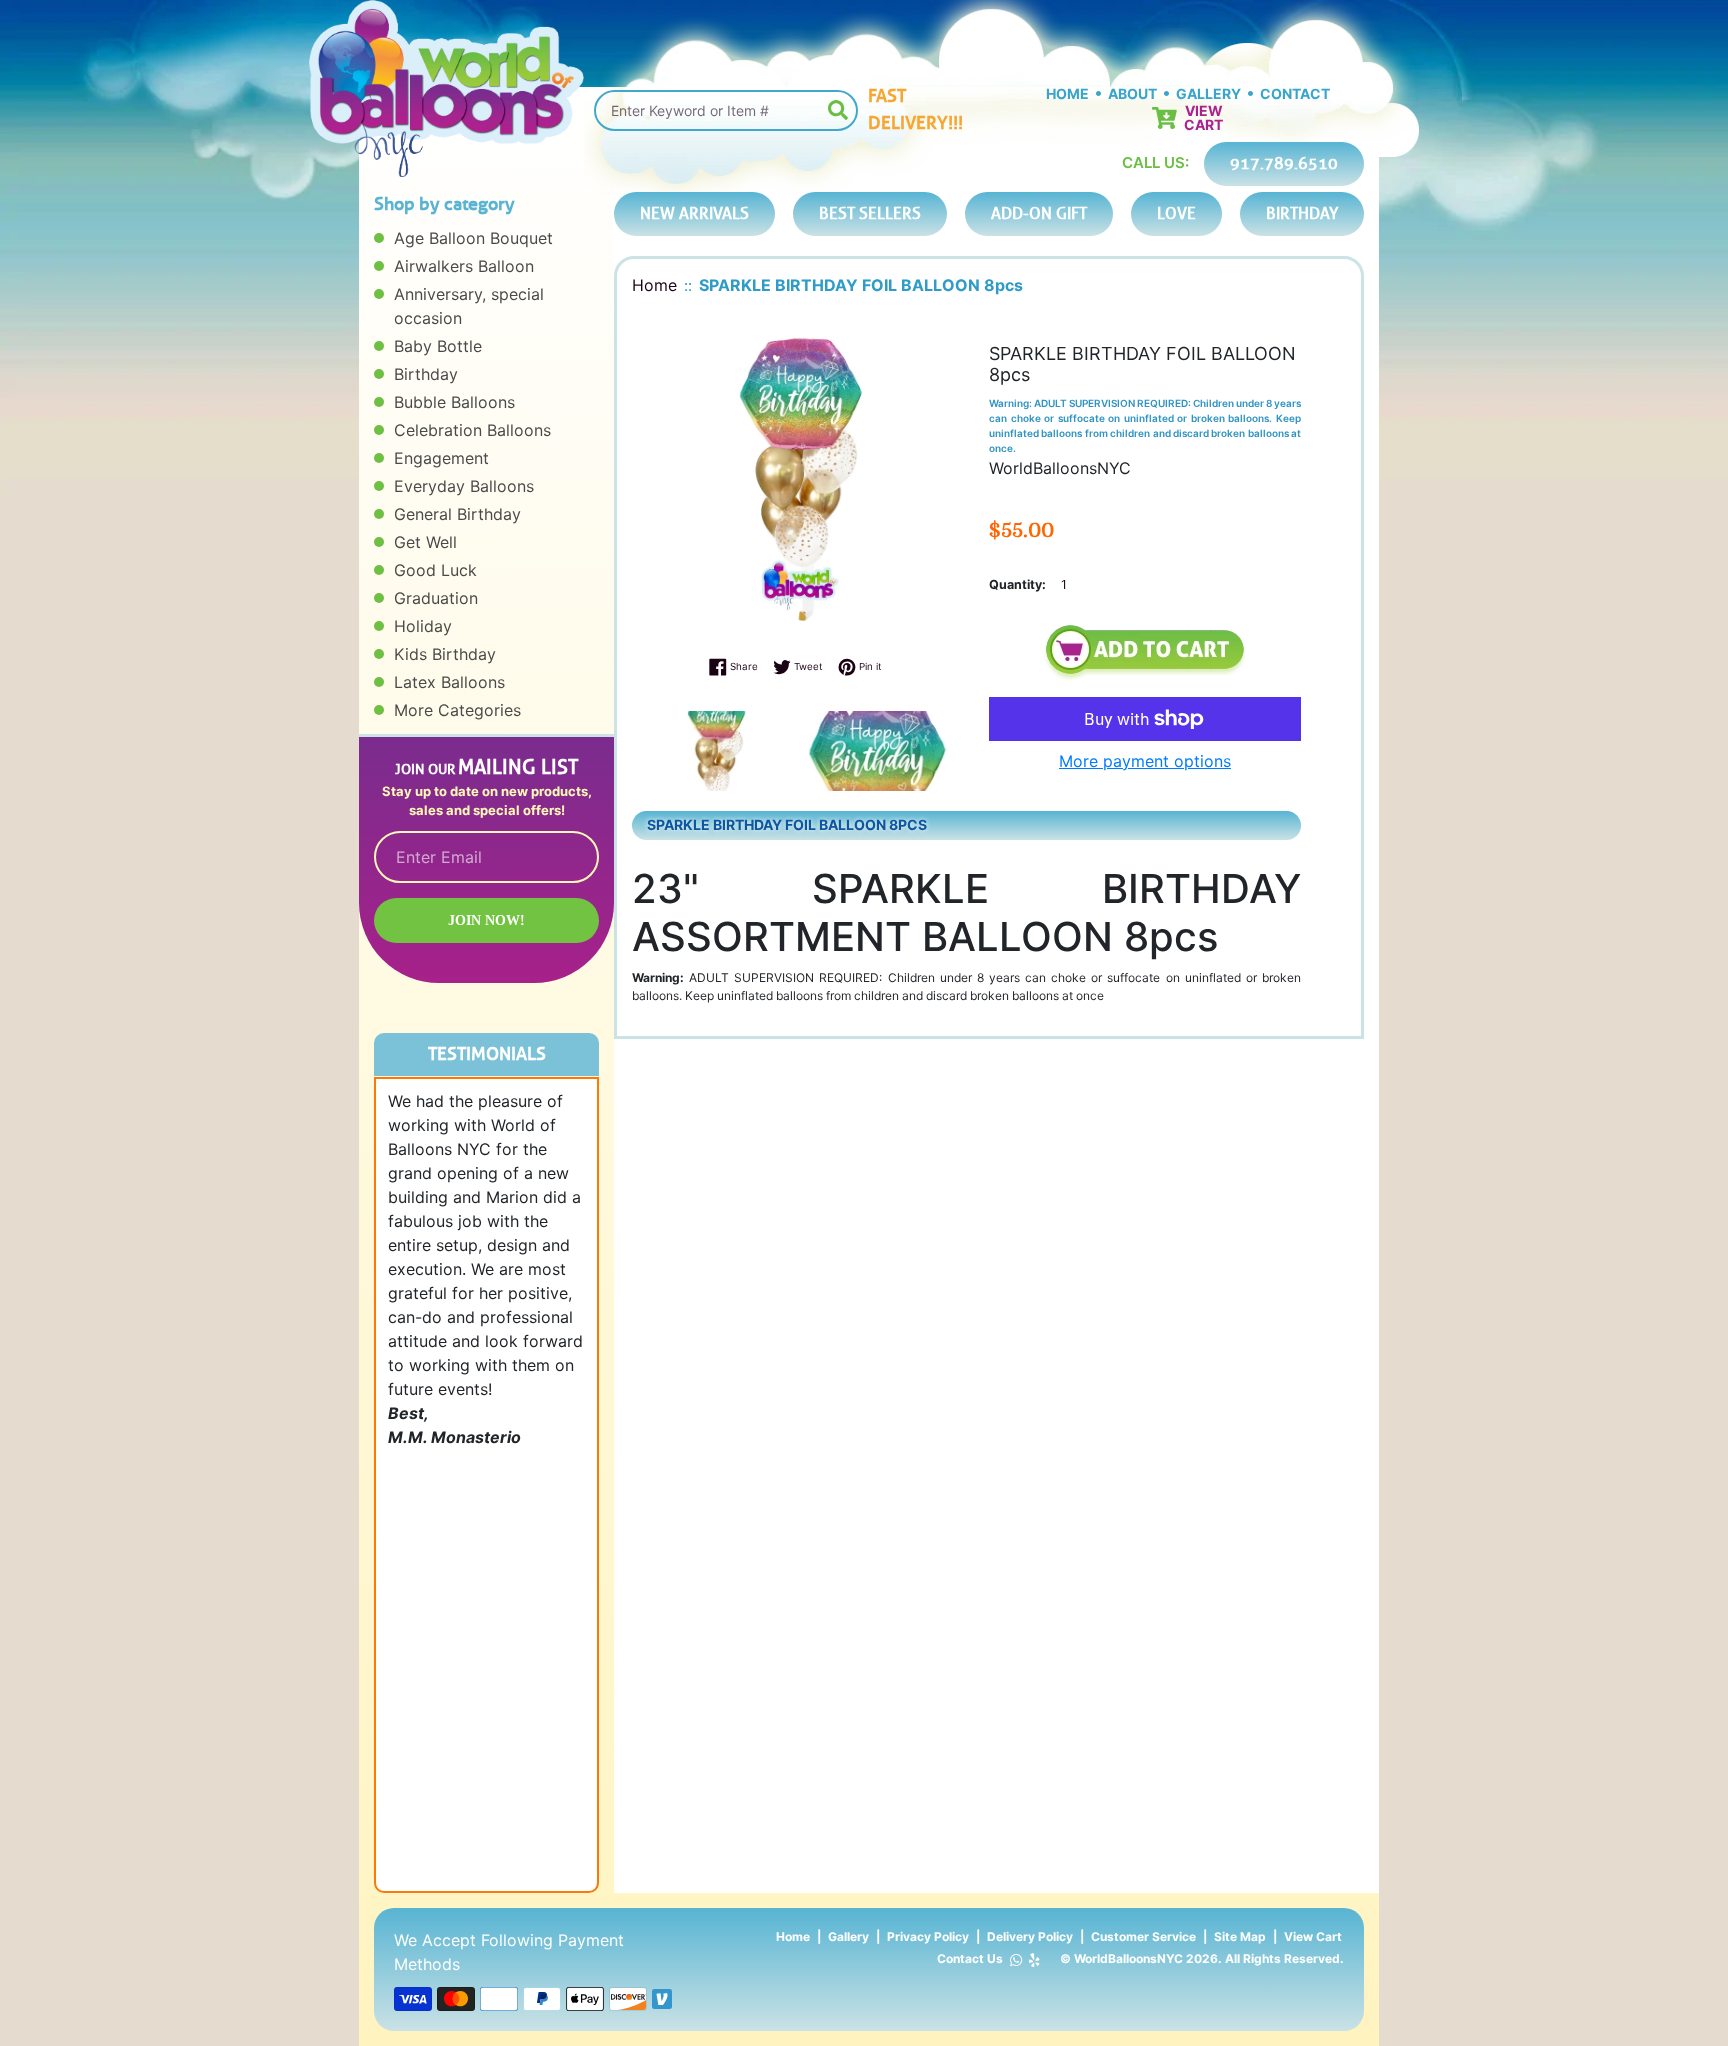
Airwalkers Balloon (464, 266)
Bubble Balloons (454, 402)
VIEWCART (1203, 118)
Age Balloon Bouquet (473, 238)
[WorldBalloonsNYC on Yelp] (1034, 1959)
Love (1176, 213)
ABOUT (1132, 93)
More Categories (457, 710)
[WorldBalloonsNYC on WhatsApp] (1016, 1959)
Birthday (426, 374)
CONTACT (1295, 93)
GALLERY (1208, 93)
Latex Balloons (449, 682)
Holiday (423, 626)
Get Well (425, 542)
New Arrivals (694, 213)
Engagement (441, 458)
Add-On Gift (1039, 213)
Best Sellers (870, 213)
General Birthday (457, 514)
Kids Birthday (445, 654)
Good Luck (435, 570)
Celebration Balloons (472, 430)
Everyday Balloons (464, 486)
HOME (1067, 93)
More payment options (1145, 761)
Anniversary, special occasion (469, 306)
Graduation (436, 598)
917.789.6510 (1284, 163)
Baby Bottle (438, 346)
